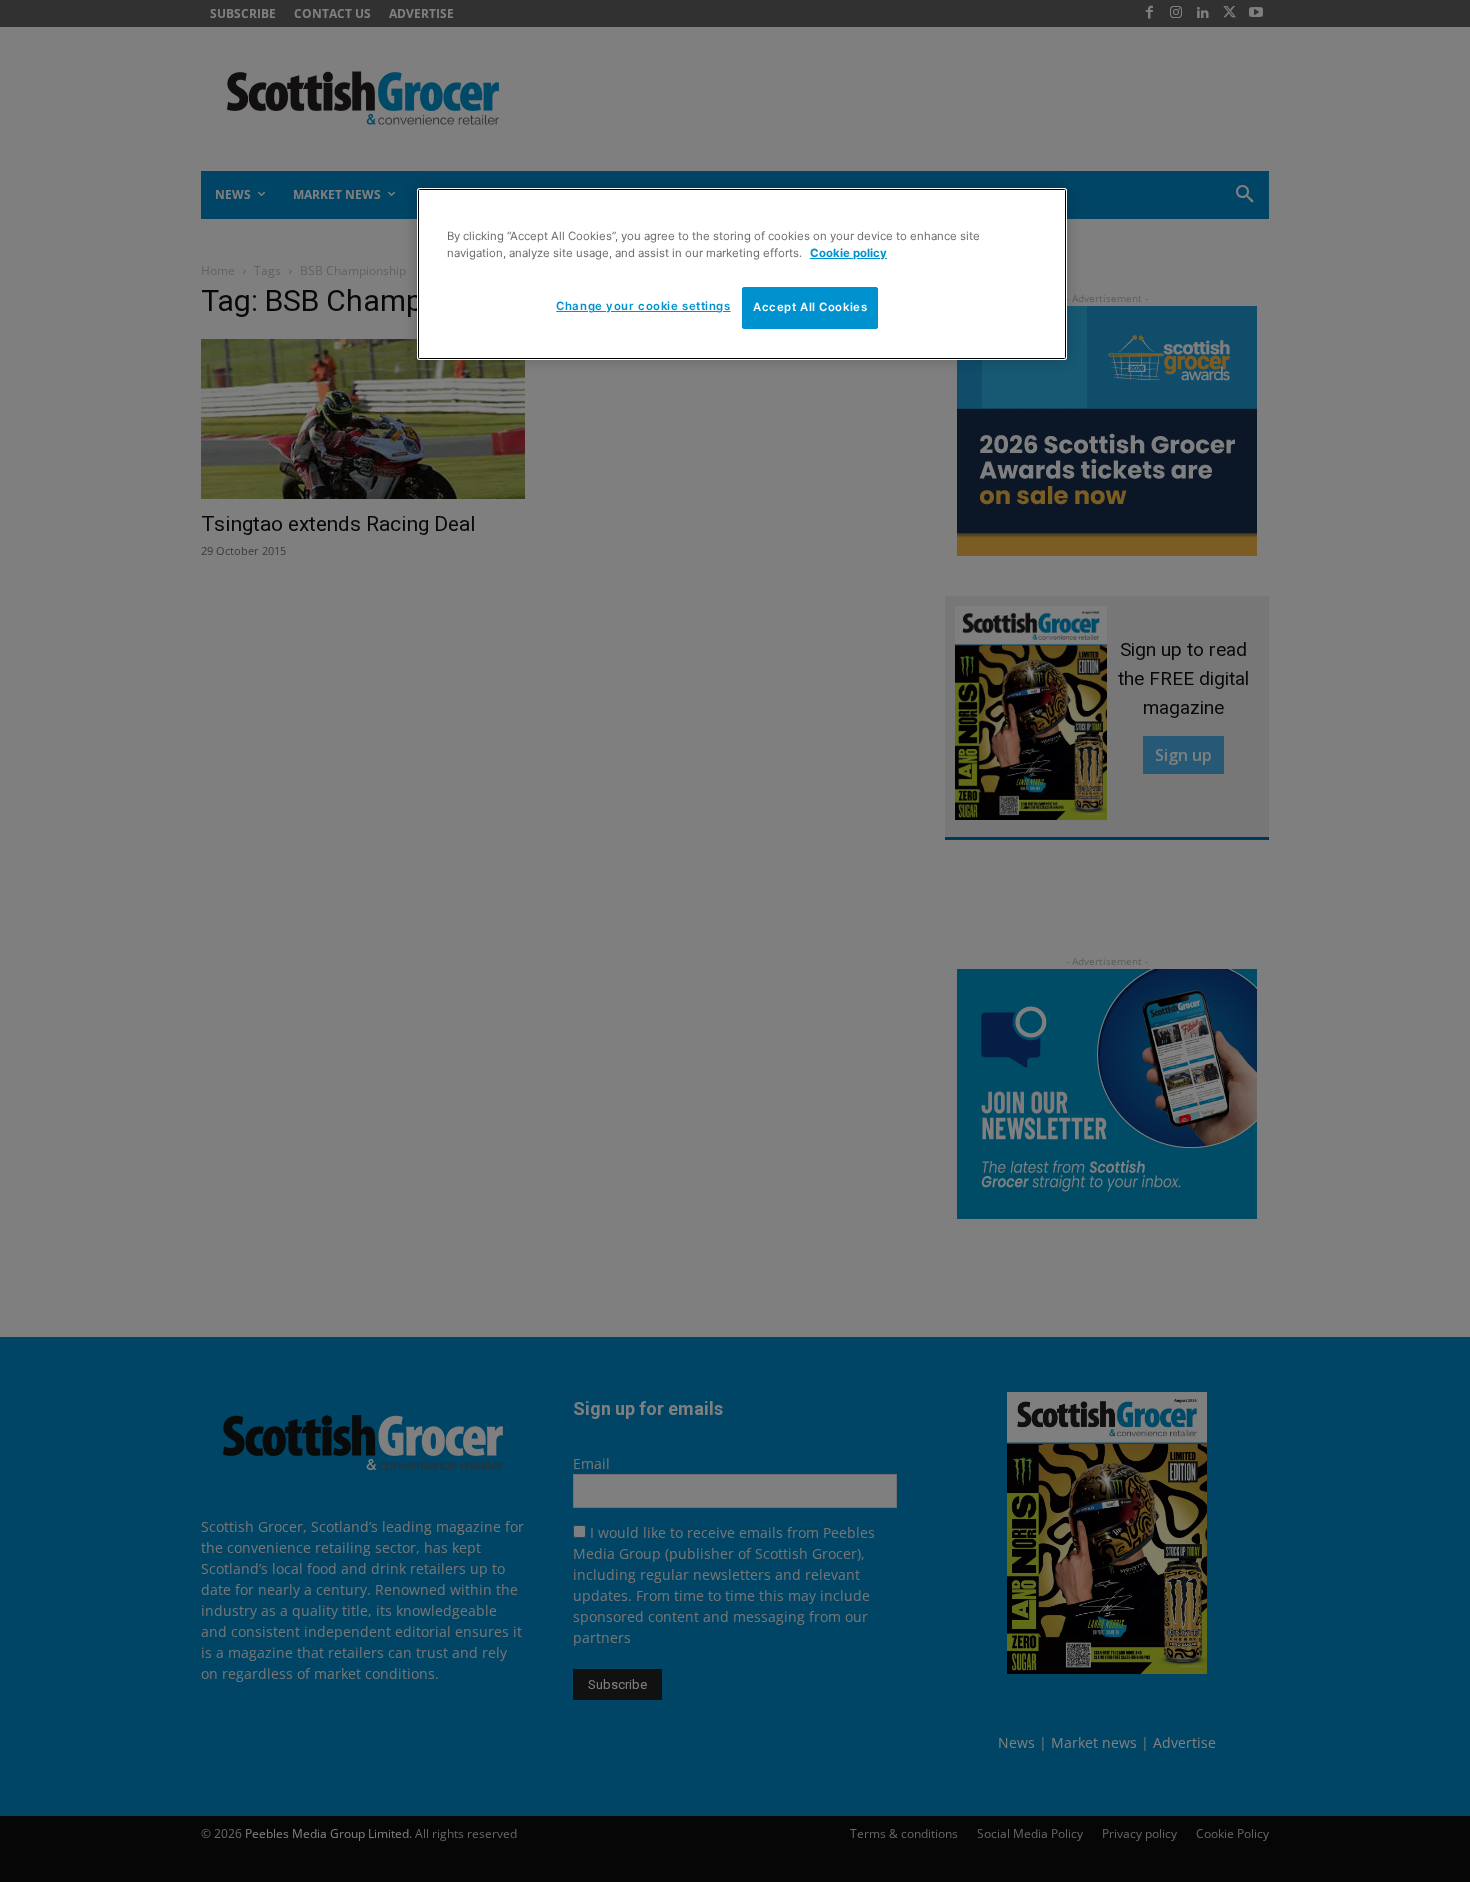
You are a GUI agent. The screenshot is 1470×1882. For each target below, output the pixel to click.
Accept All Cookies (810, 307)
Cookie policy (848, 253)
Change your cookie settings (643, 306)
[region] (742, 274)
